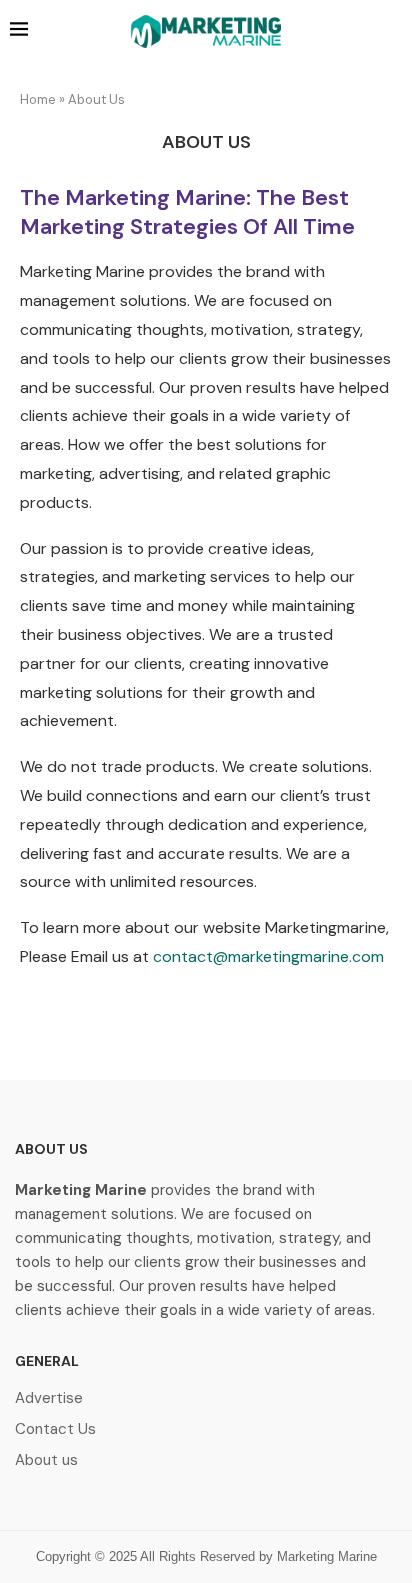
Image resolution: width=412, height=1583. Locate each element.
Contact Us (55, 1429)
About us (46, 1460)
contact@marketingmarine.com (268, 956)
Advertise (49, 1398)
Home (38, 99)
